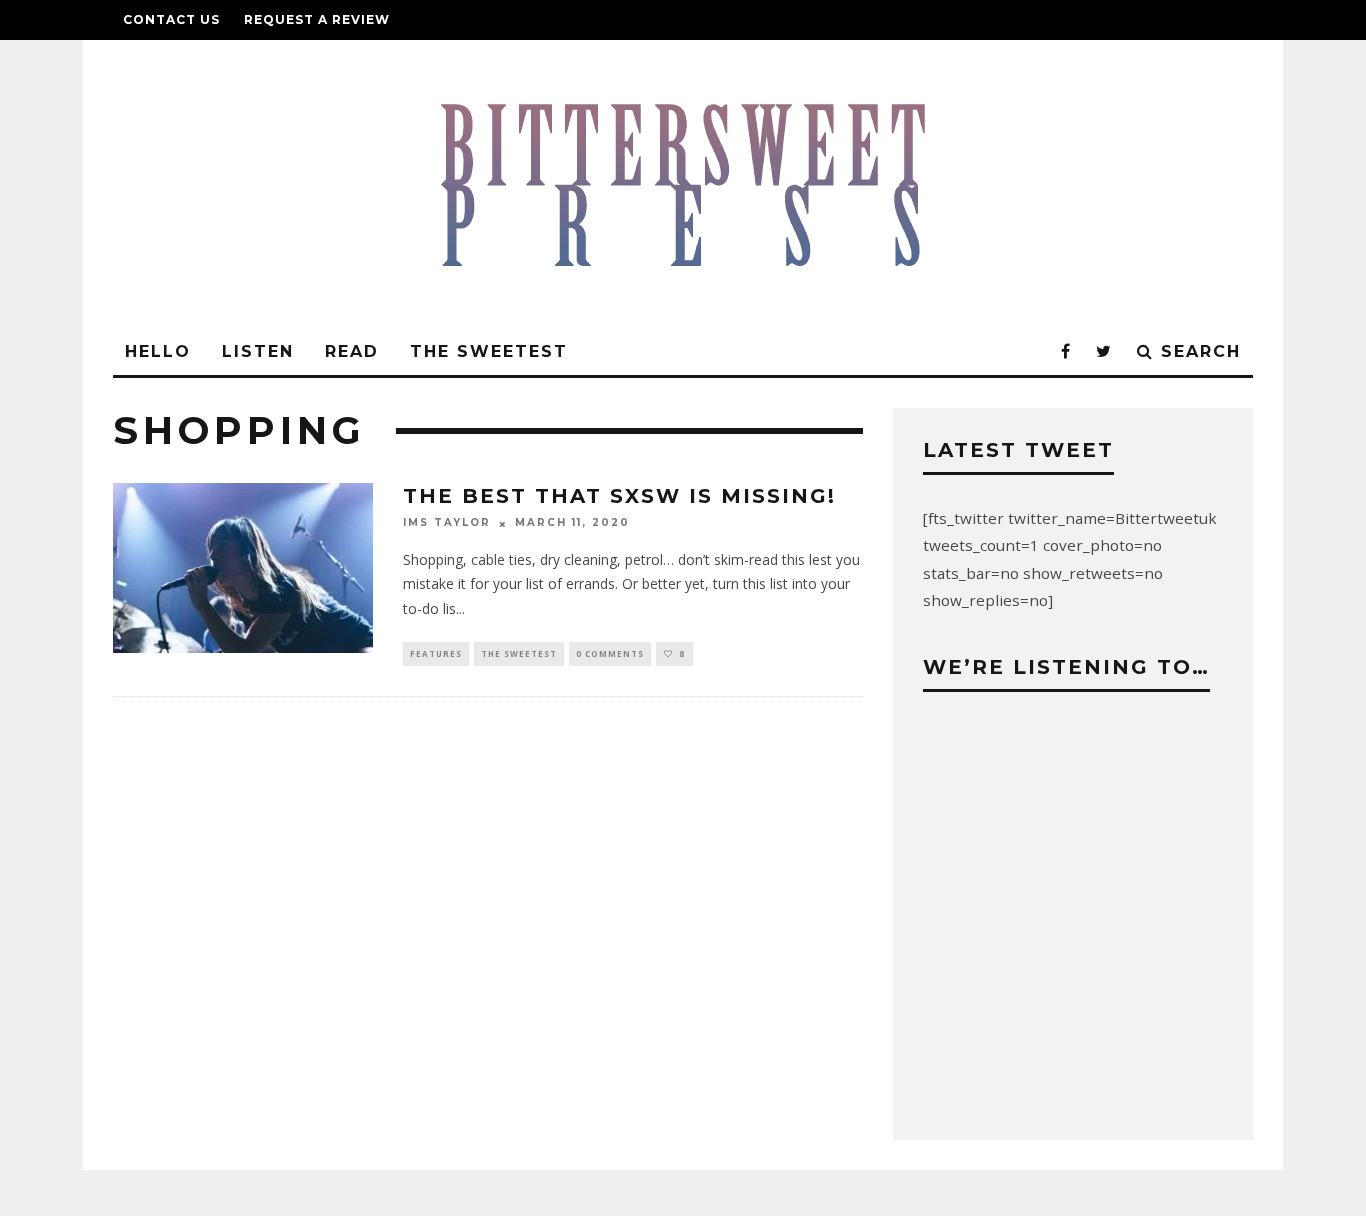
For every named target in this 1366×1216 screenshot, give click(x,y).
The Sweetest (489, 351)
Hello (158, 351)
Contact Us (171, 19)
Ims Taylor (447, 523)
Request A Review (317, 19)
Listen (258, 351)
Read (352, 351)
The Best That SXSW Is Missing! (619, 496)
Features (436, 653)
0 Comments (610, 653)
